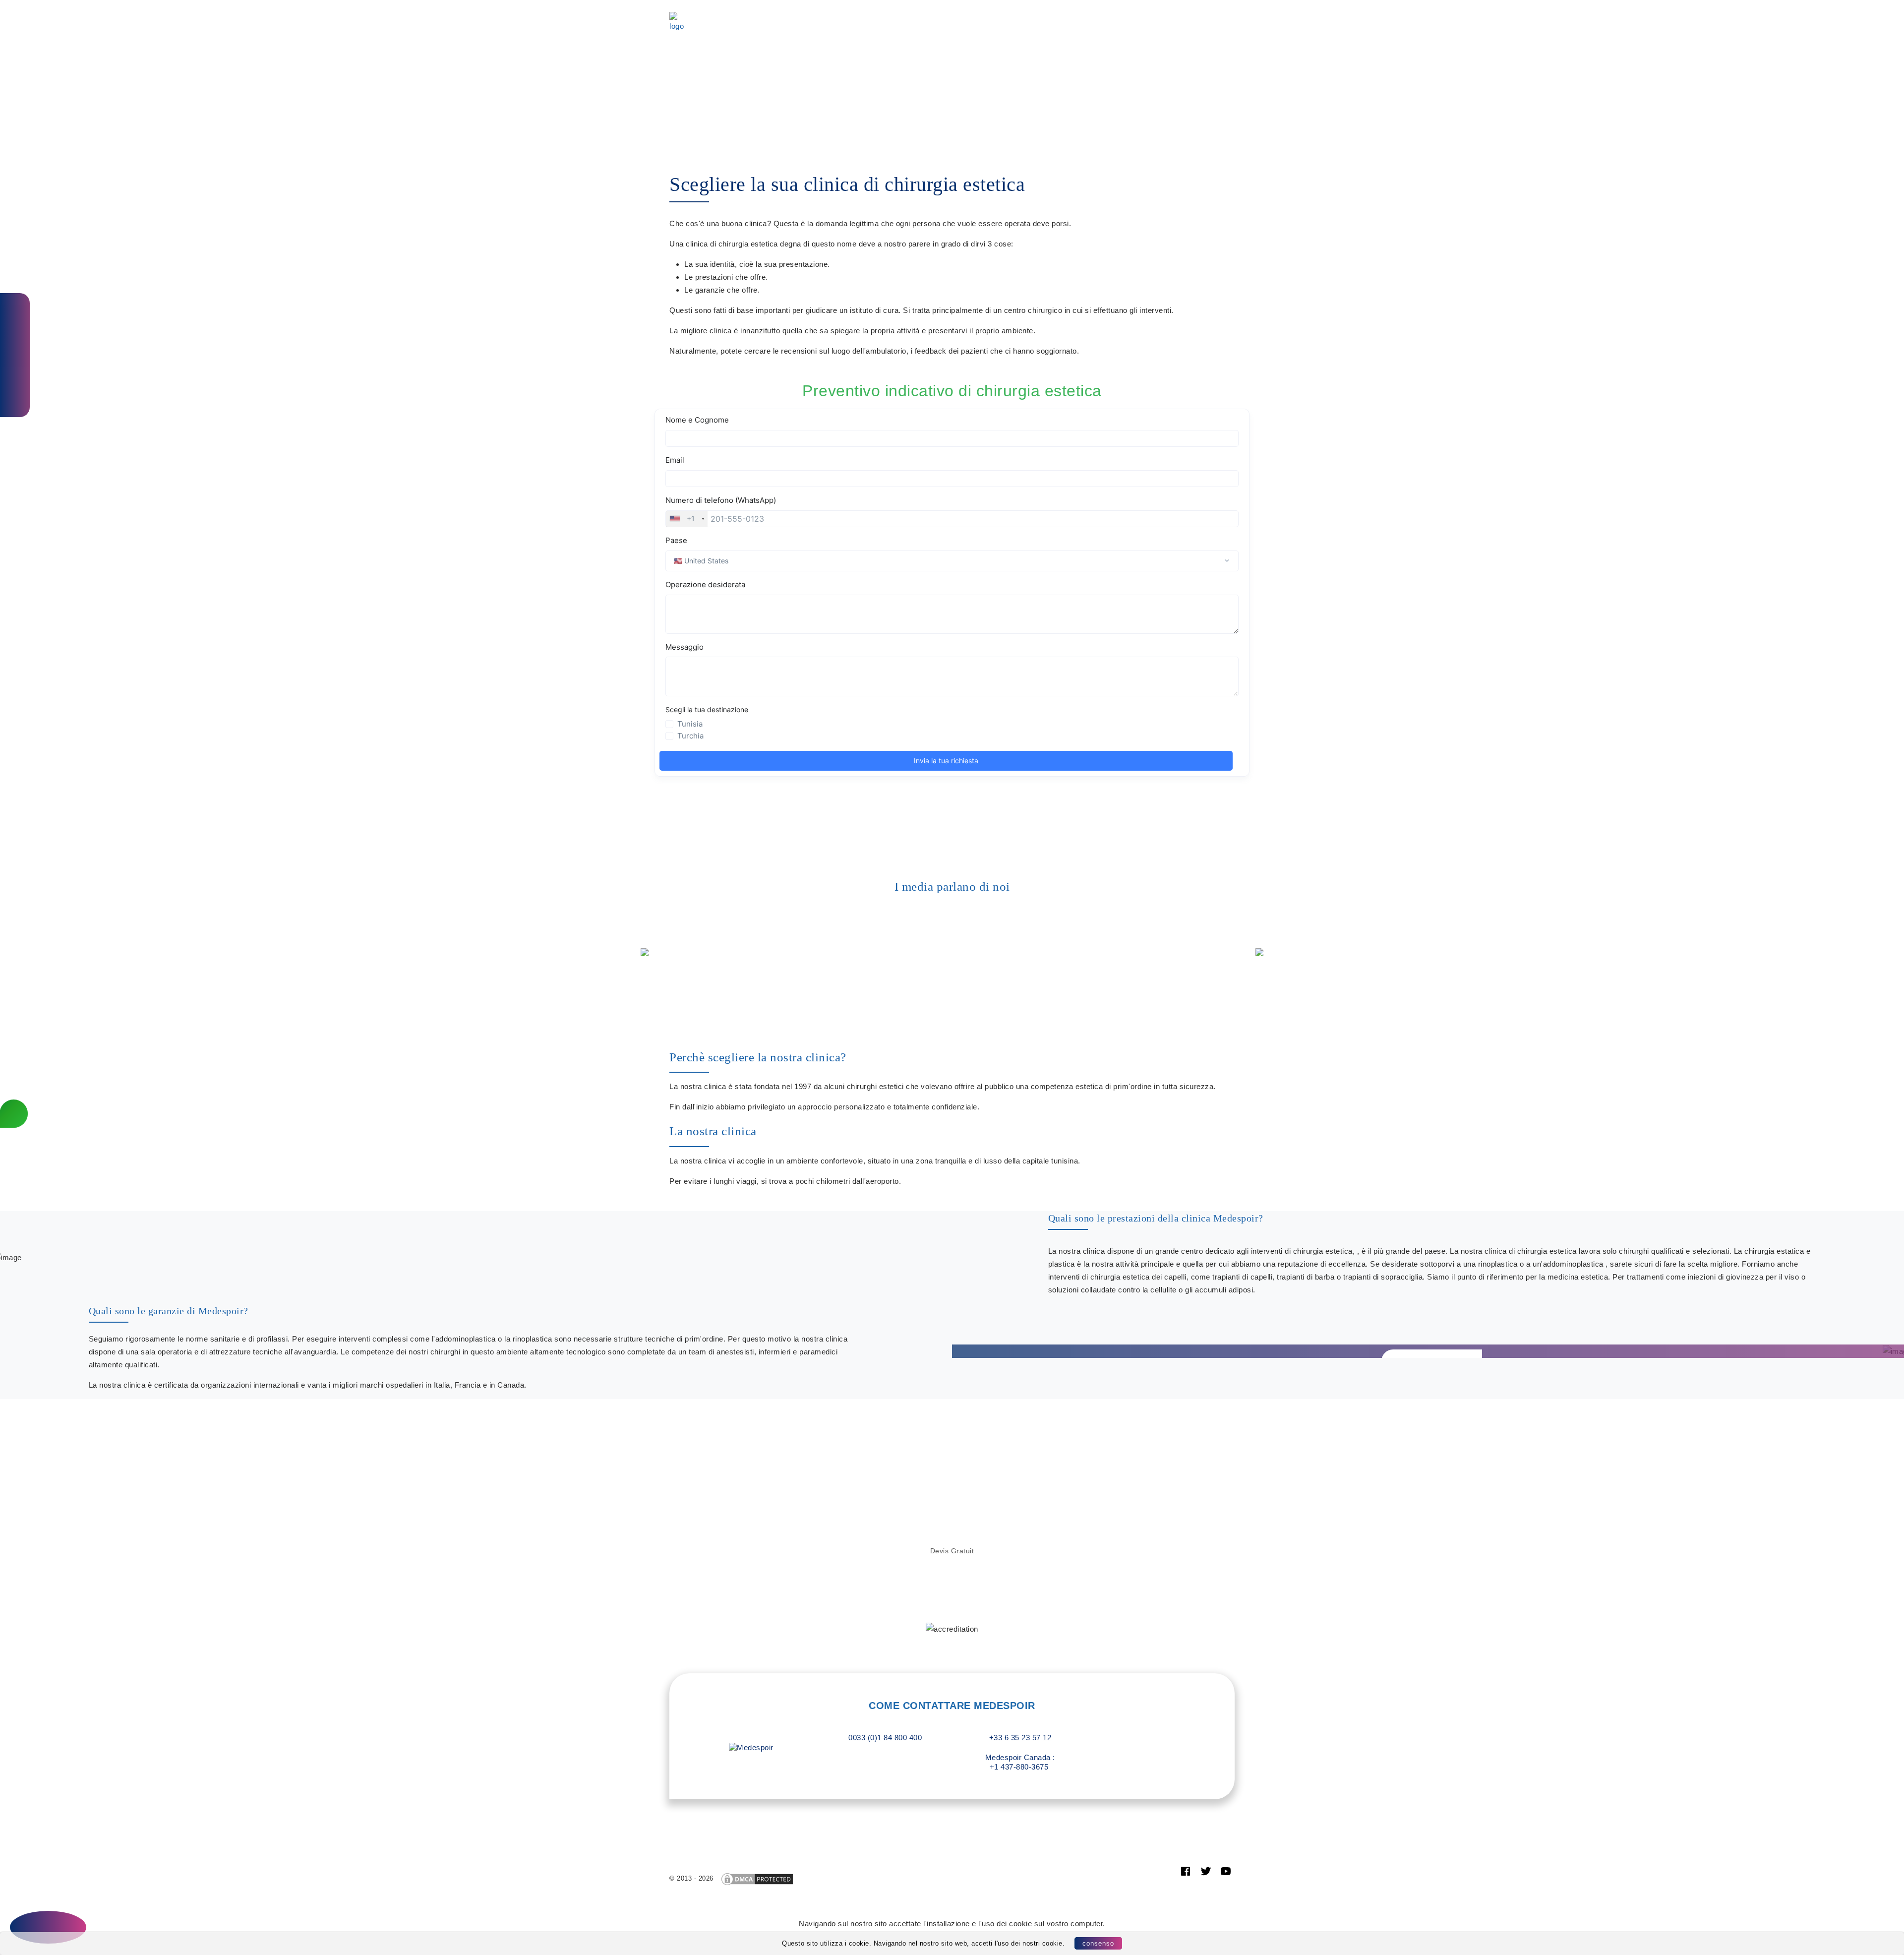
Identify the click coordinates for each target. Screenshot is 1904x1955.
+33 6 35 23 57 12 (1019, 1738)
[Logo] (679, 22)
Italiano (781, 29)
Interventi (1133, 16)
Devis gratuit (952, 1551)
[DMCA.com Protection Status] (757, 1878)
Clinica (1179, 16)
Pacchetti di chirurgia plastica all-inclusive (797, 16)
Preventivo (716, 29)
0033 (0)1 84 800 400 (885, 1738)
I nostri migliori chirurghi (1048, 16)
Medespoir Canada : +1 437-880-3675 (1019, 1762)
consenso (1098, 1943)
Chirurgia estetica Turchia (939, 16)
